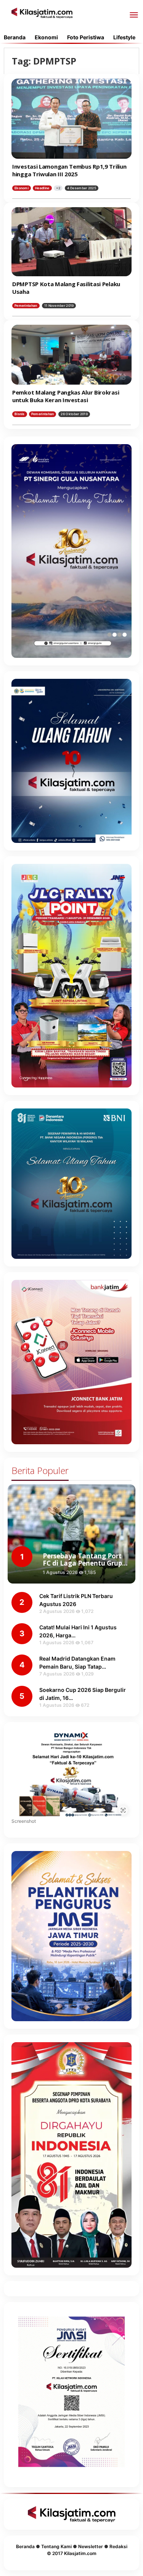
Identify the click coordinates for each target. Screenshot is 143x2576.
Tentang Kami (56, 2546)
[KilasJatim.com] (42, 12)
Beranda (25, 2546)
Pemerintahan (26, 306)
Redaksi (118, 2546)
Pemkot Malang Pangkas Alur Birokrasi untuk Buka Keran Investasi (66, 396)
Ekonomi (22, 188)
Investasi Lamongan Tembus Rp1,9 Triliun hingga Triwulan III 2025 (69, 170)
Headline (42, 188)
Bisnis (20, 414)
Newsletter (91, 2546)
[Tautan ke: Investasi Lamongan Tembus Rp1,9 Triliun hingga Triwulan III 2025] (71, 119)
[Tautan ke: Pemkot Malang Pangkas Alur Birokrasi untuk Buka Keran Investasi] (71, 355)
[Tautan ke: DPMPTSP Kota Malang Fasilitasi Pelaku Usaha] (71, 242)
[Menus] (134, 15)
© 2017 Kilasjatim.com (72, 2553)
